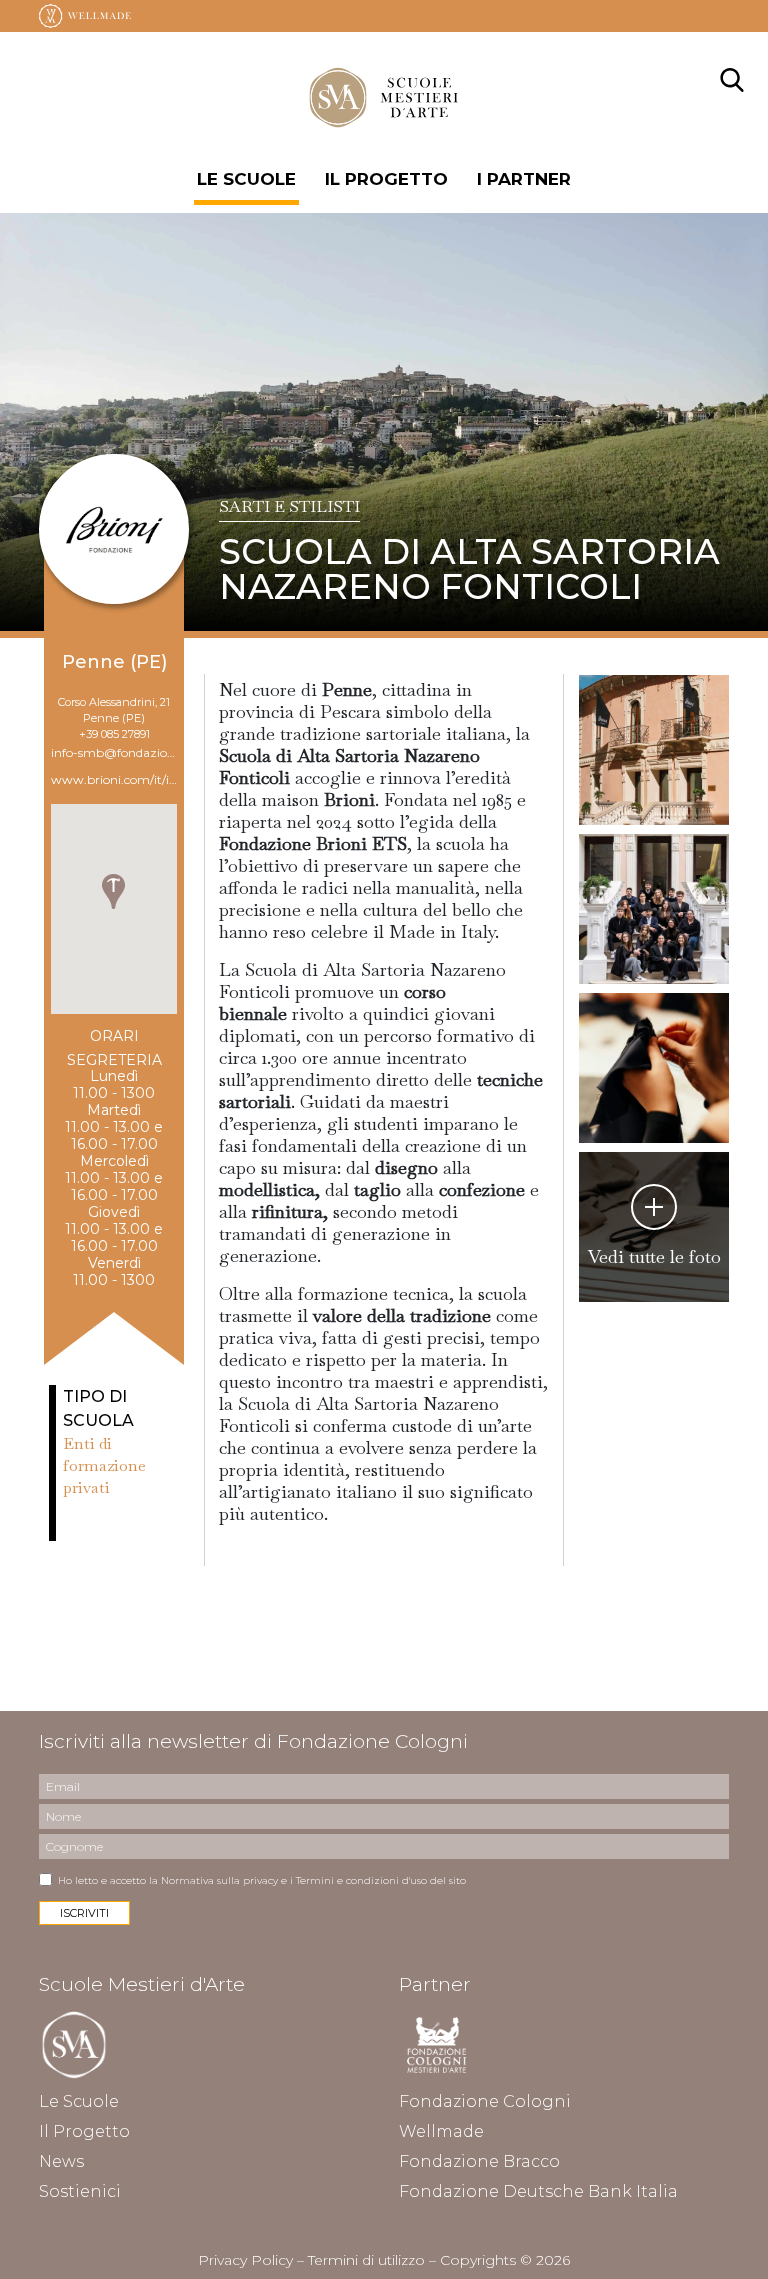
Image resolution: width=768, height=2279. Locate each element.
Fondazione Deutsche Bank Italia (538, 2191)
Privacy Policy (245, 2260)
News (61, 2161)
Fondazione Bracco (479, 2161)
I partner (524, 179)
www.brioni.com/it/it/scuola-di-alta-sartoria (114, 780)
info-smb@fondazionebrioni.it (114, 752)
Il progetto (386, 179)
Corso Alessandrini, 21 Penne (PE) (114, 710)
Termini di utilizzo (366, 2260)
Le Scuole (246, 179)
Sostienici (80, 2191)
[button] (113, 891)
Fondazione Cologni (485, 2101)
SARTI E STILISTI (289, 506)
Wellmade (441, 2131)
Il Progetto (84, 2131)
